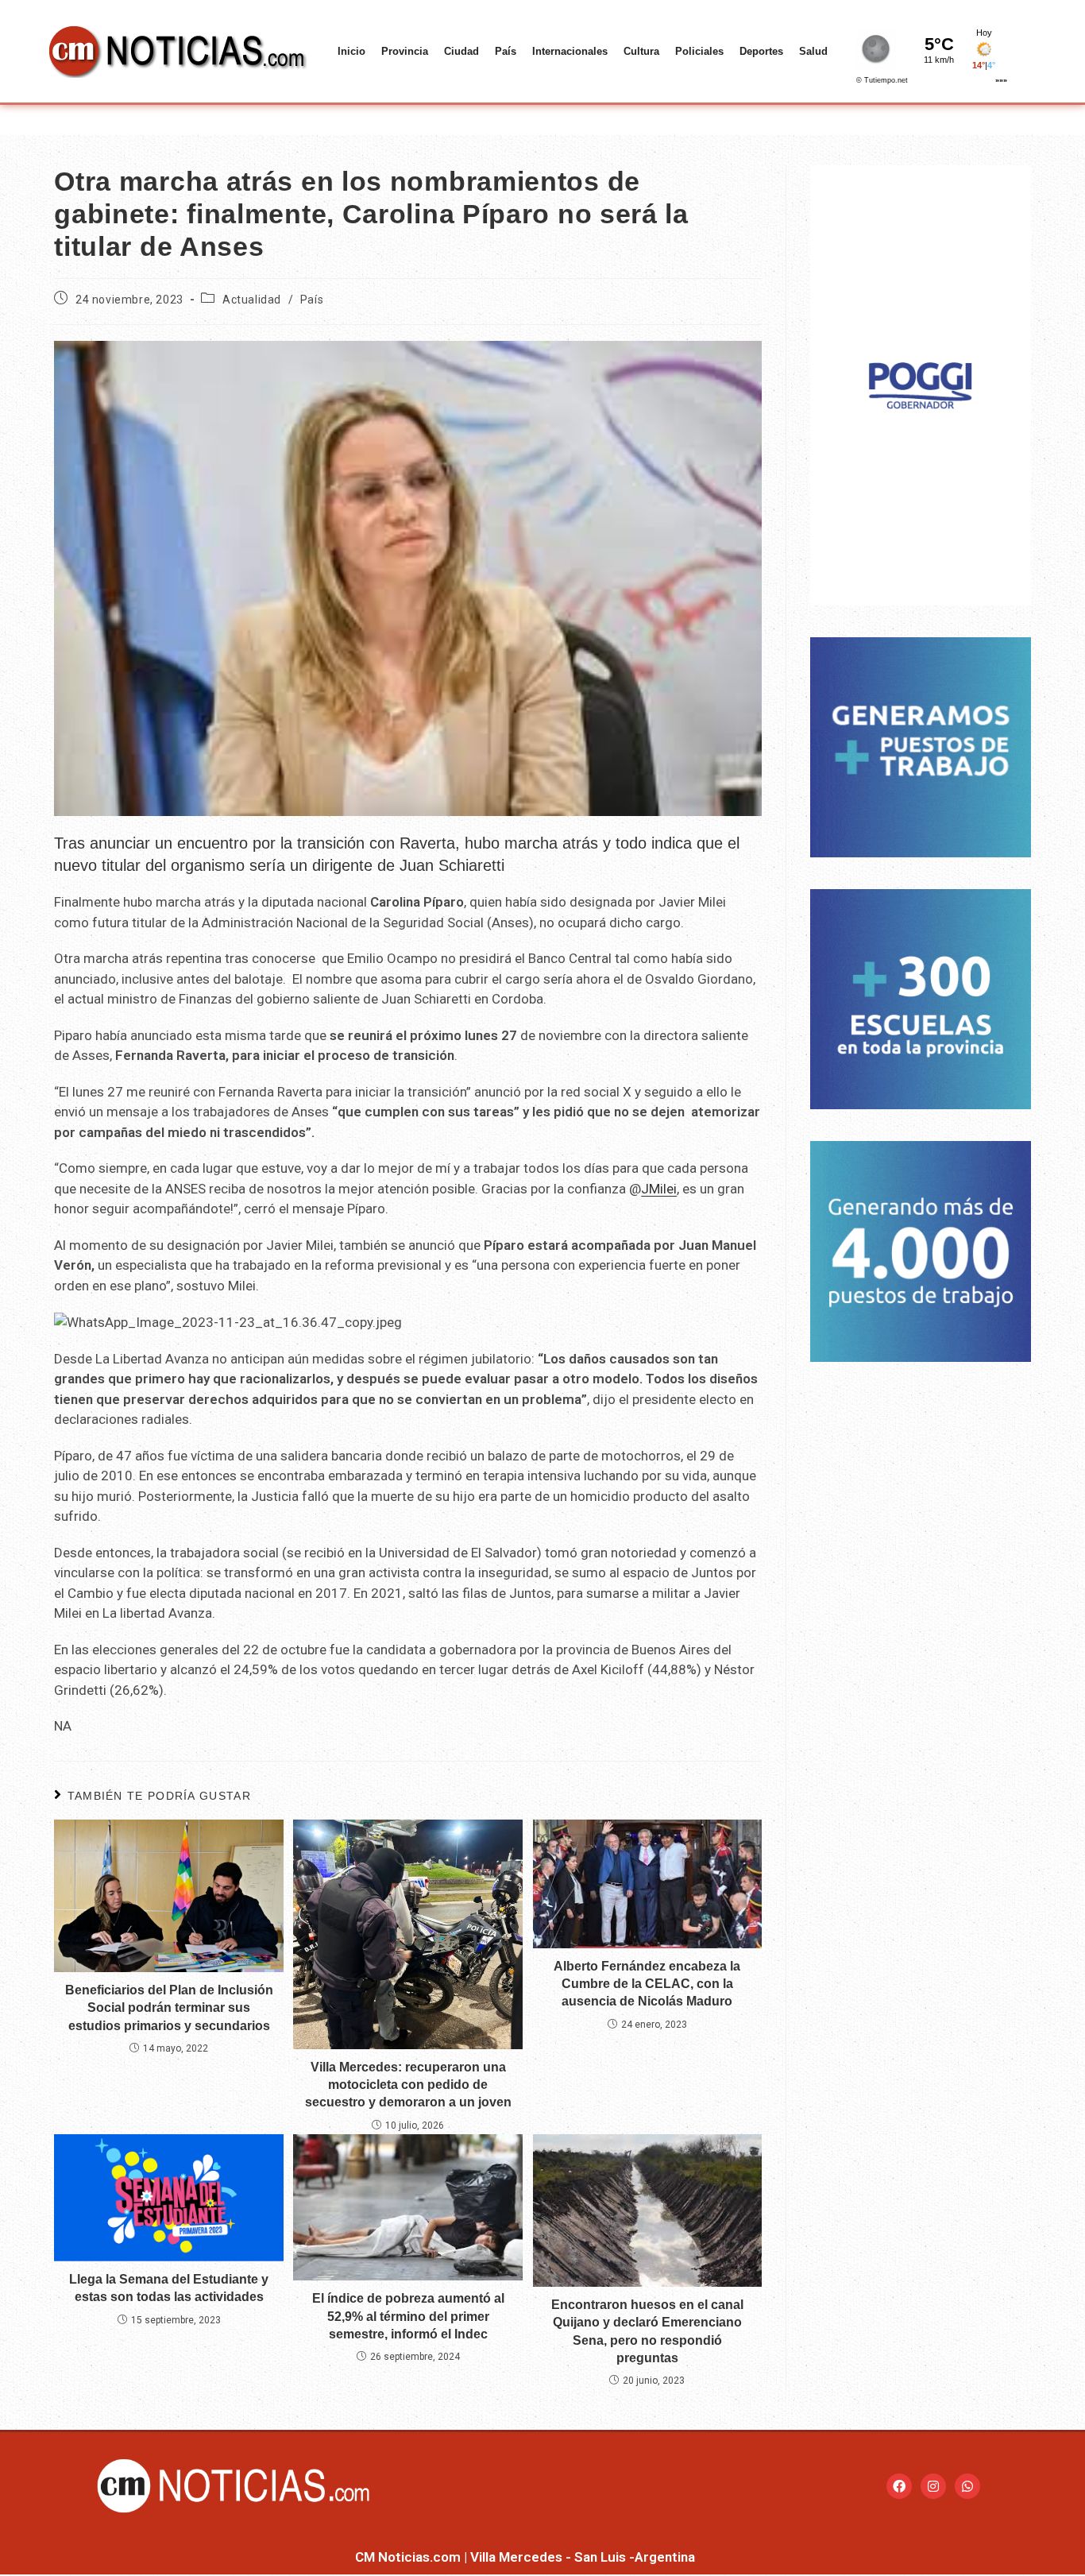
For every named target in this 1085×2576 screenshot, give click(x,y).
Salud (813, 51)
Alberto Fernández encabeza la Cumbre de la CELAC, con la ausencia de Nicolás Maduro (647, 1984)
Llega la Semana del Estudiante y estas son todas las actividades (169, 2288)
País (506, 51)
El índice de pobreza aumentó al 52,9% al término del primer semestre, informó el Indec (408, 2316)
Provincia (405, 51)
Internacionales (570, 51)
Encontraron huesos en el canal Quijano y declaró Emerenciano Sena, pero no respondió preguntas (647, 2331)
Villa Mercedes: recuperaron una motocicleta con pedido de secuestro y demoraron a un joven (408, 2085)
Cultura (641, 51)
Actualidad (252, 300)
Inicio (351, 51)
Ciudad (461, 51)
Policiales (699, 51)
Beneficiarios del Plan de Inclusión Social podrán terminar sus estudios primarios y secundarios (169, 2008)
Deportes (761, 51)
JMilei (659, 1189)
